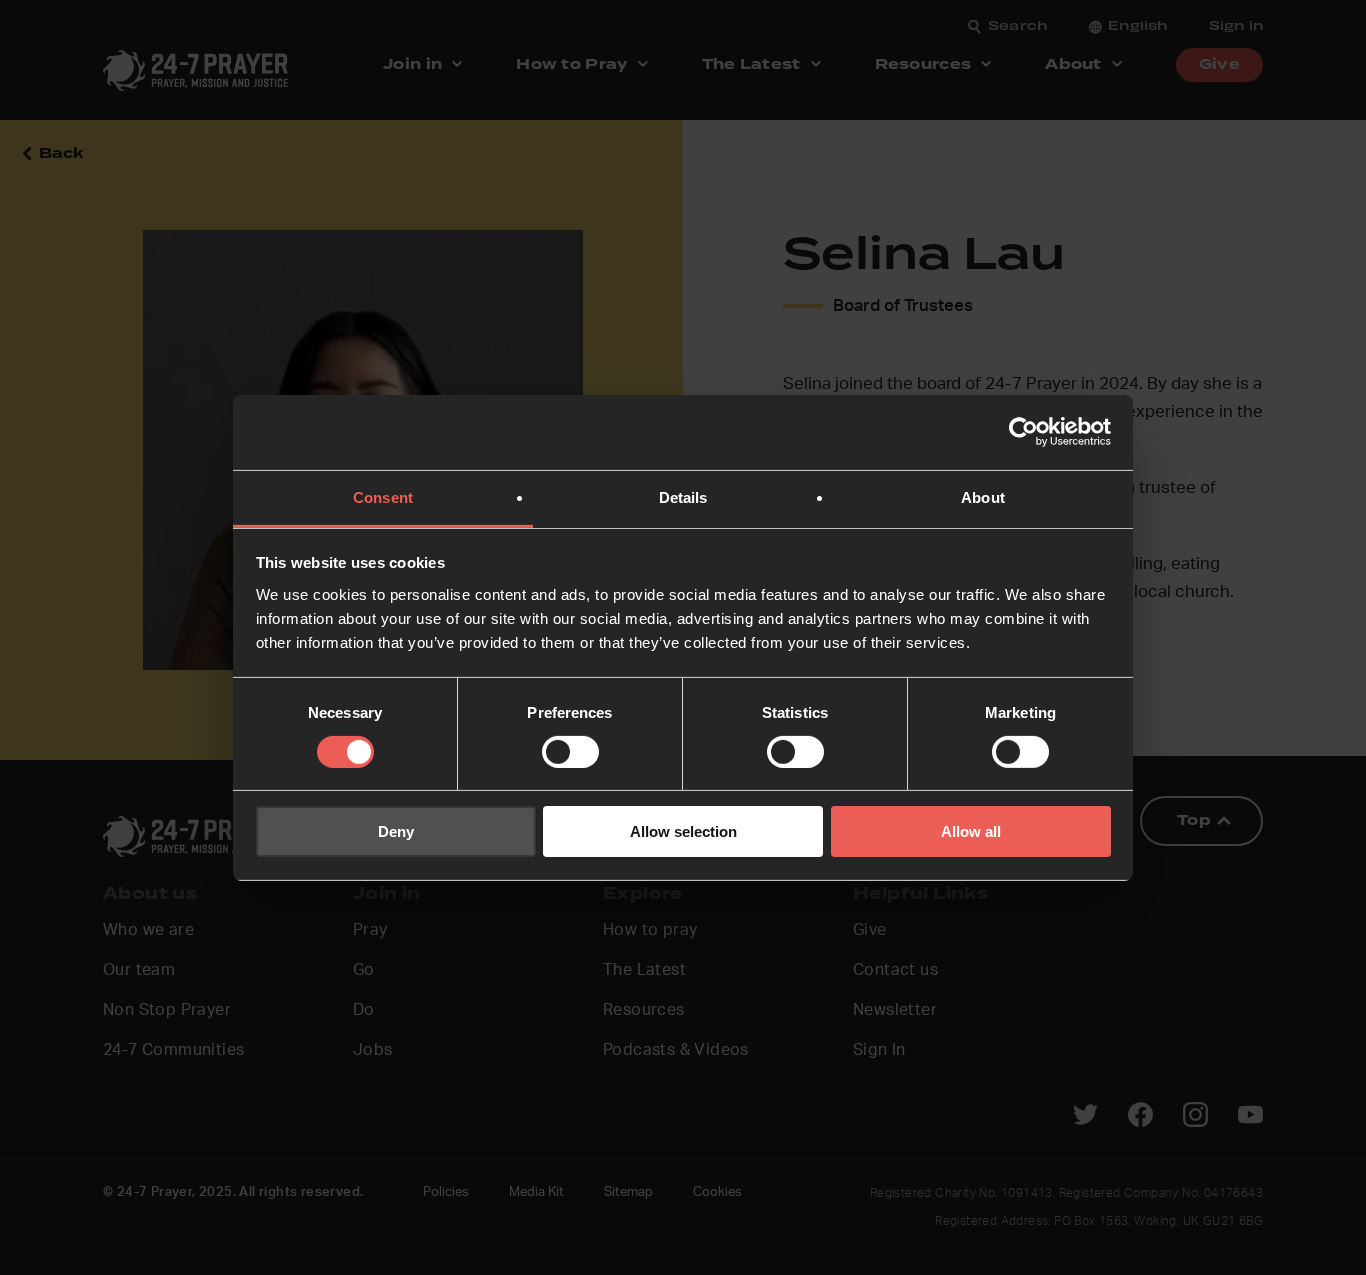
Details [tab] (683, 496)
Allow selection (683, 831)
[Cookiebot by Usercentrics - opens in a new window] (1023, 432)
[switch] (570, 752)
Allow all (971, 831)
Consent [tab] (383, 496)
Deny (396, 831)
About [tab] (983, 496)
